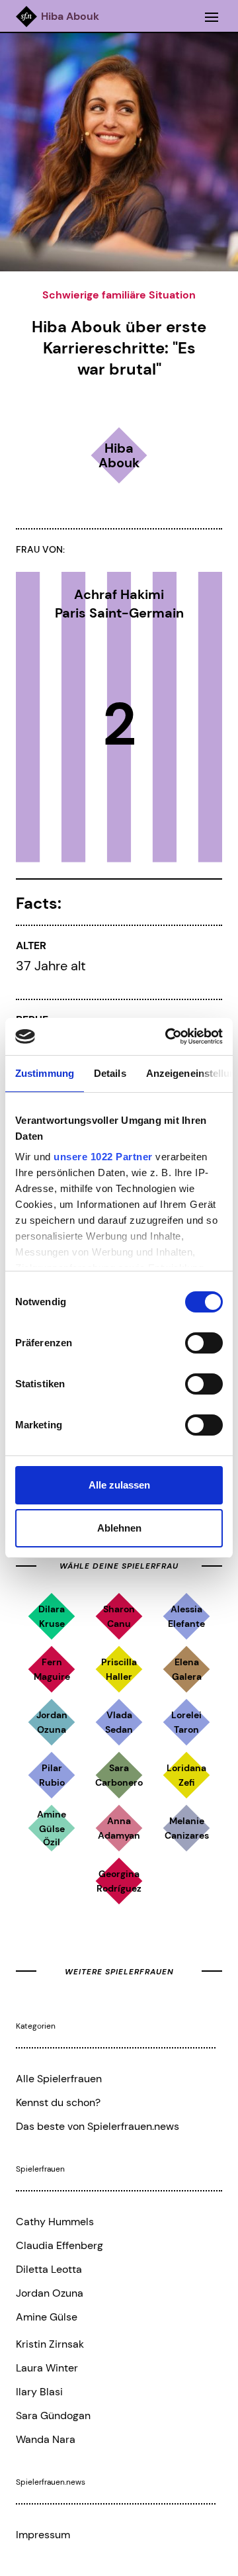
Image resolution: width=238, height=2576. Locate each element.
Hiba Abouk (70, 17)
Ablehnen (119, 1528)
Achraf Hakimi (119, 594)
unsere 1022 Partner (103, 1157)
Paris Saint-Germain (119, 613)
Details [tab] (110, 1073)
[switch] (204, 1343)
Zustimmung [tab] (45, 1073)
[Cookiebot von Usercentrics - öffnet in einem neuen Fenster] (168, 1036)
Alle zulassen (119, 1485)
